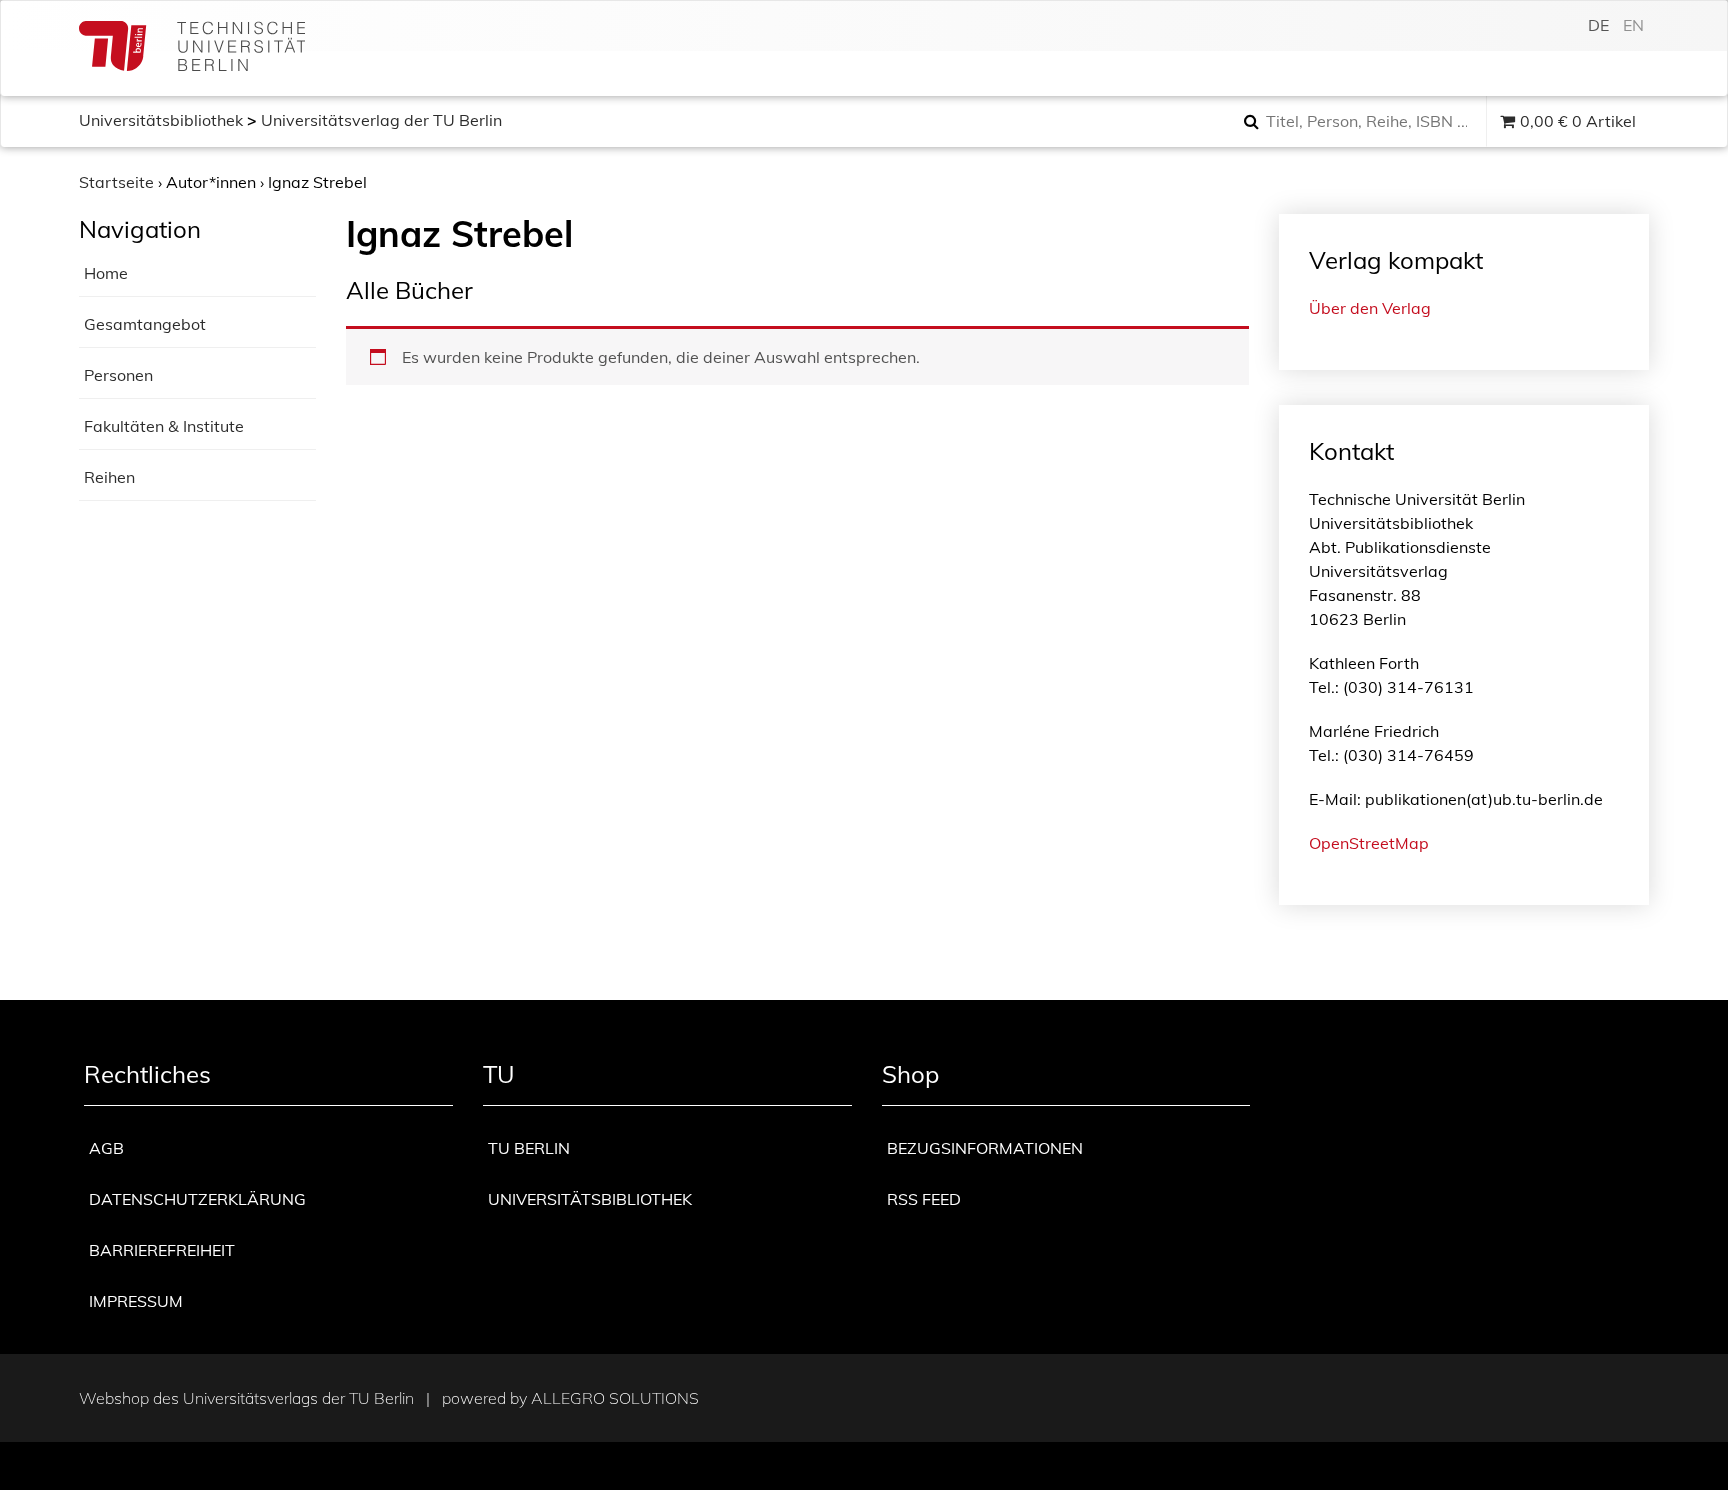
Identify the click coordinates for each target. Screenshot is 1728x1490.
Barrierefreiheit (162, 1250)
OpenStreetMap (1369, 843)
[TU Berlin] (192, 48)
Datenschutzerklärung (197, 1199)
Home (106, 273)
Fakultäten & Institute (164, 426)
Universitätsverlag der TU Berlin (381, 120)
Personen (118, 375)
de (1598, 25)
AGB (106, 1148)
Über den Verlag (1370, 308)
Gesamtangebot (145, 324)
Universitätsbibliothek (161, 120)
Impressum (136, 1301)
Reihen (109, 477)
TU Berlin (529, 1148)
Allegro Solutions (615, 1398)
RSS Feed (924, 1199)
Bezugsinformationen (985, 1148)
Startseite (116, 182)
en (1633, 25)
